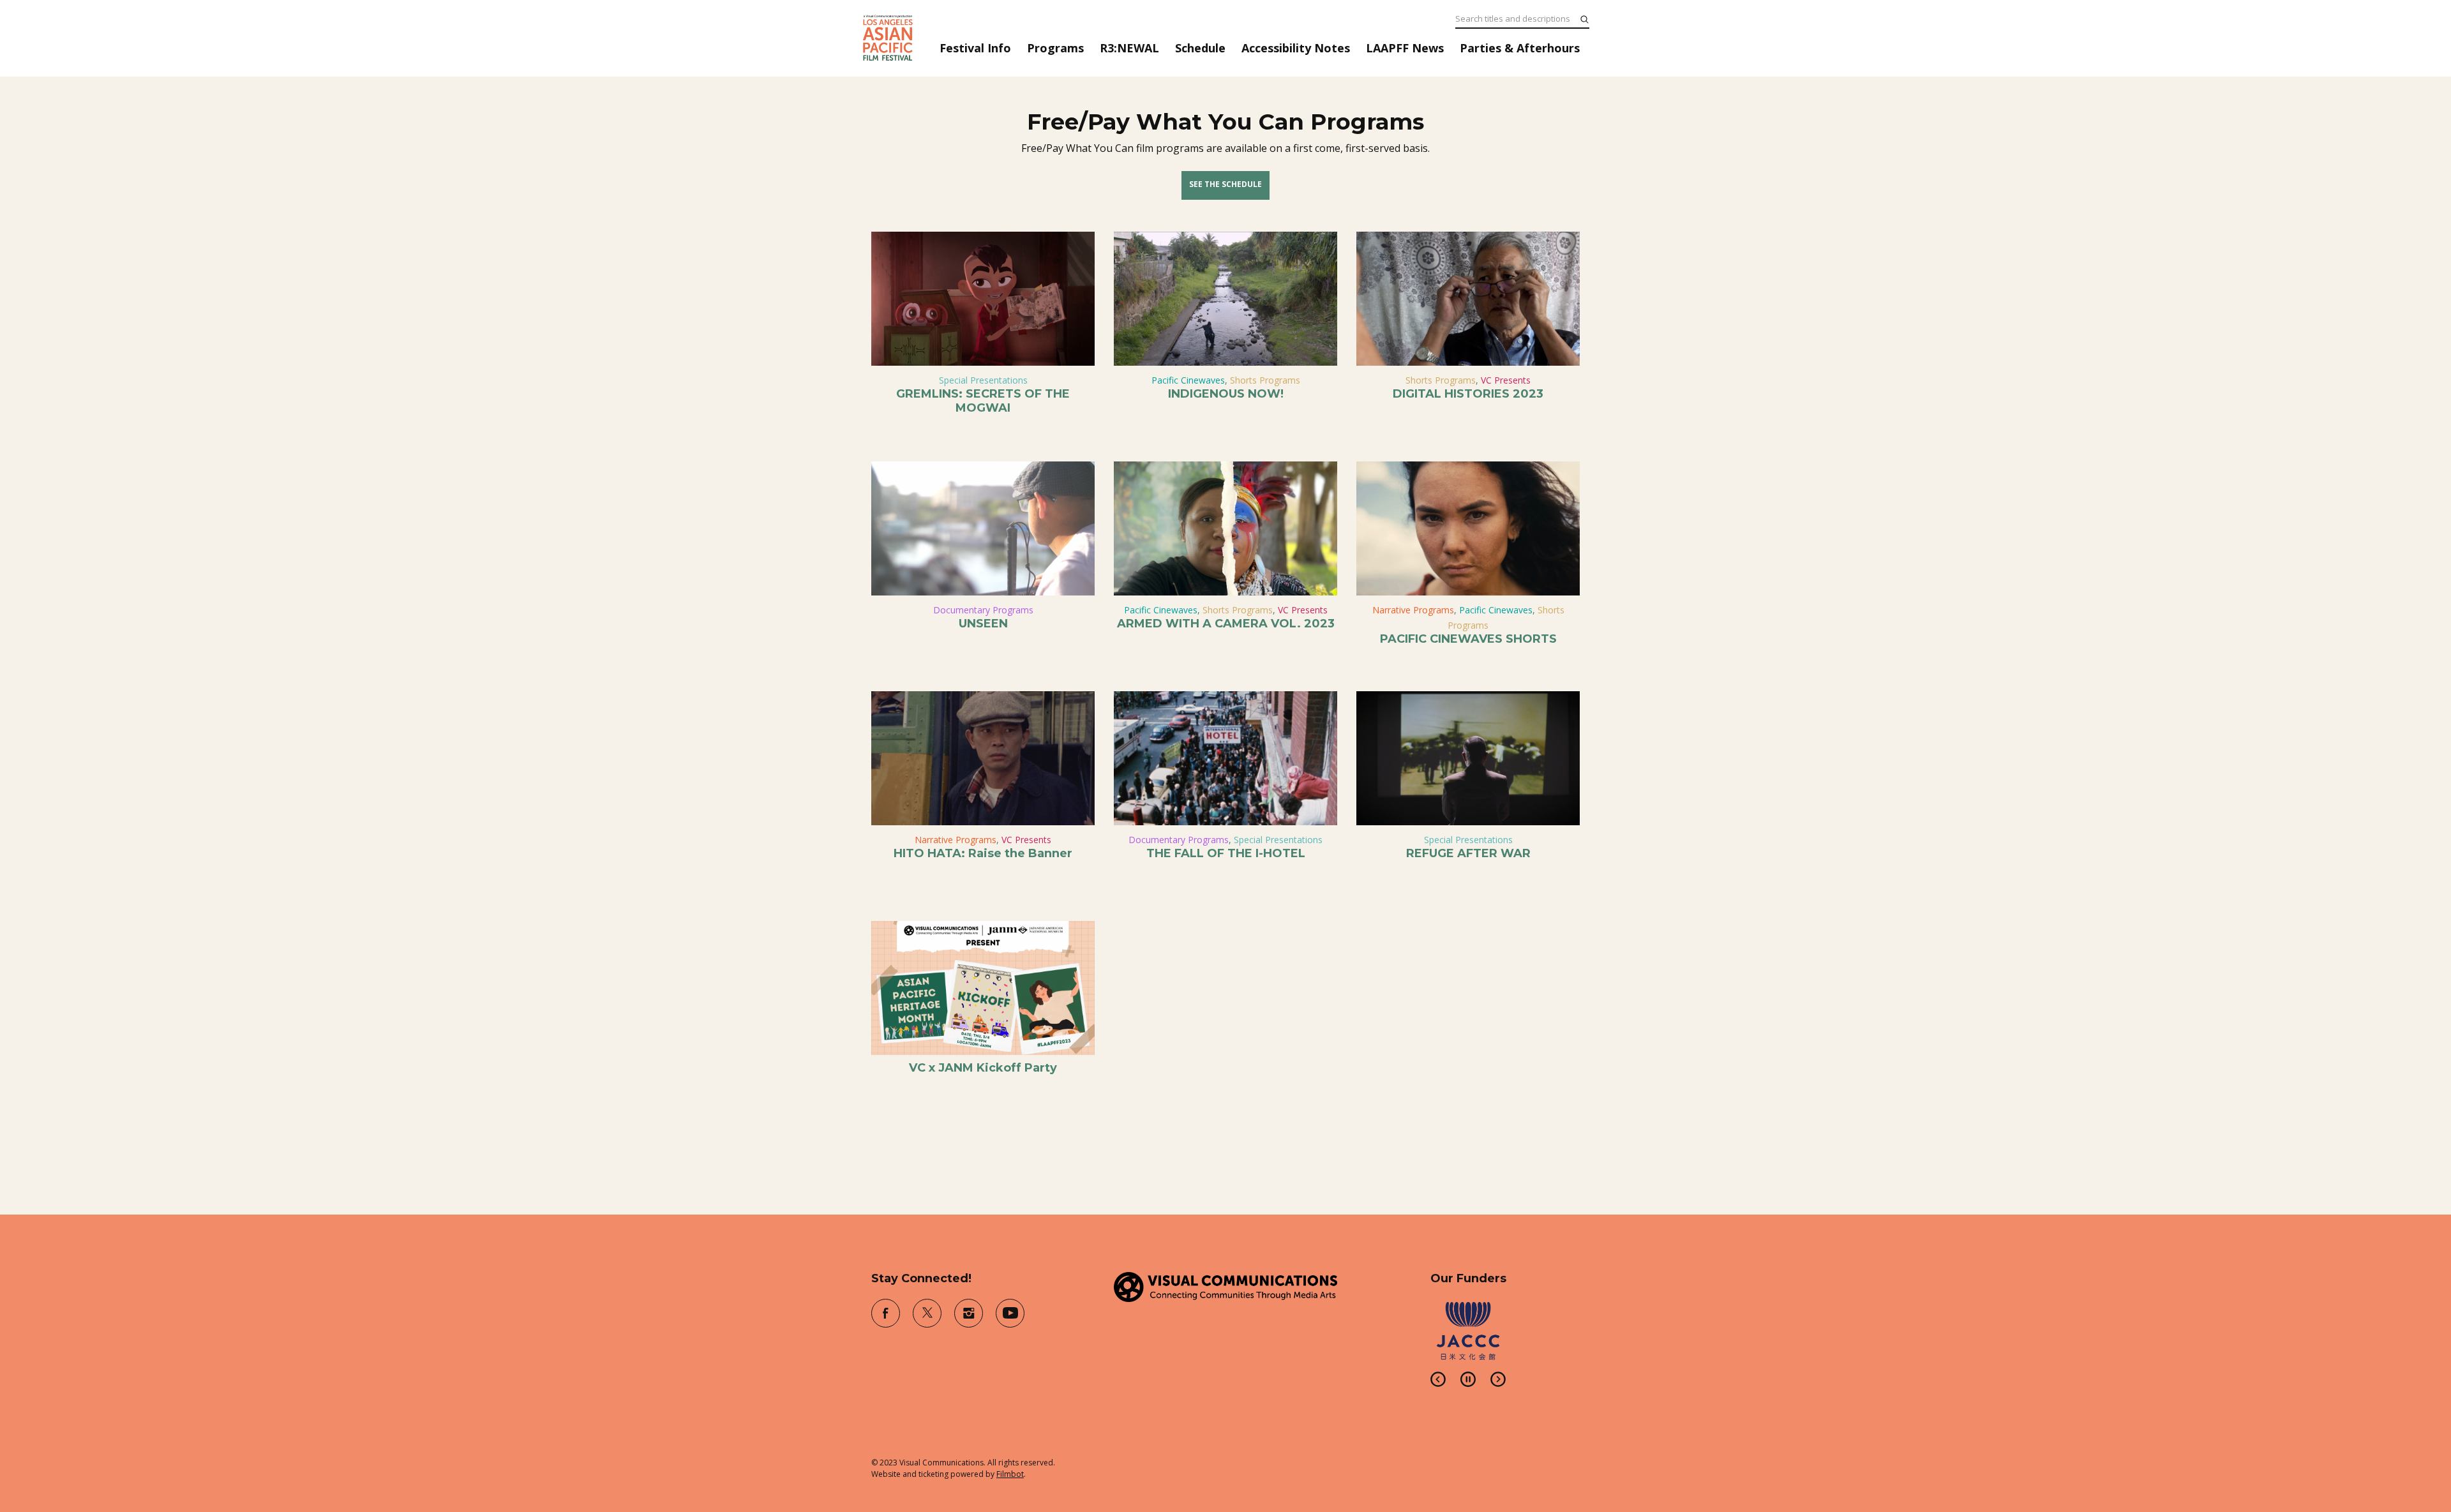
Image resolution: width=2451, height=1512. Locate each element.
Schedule (1200, 48)
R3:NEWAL (1129, 48)
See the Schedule (1225, 184)
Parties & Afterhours (1520, 48)
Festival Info (975, 48)
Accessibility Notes (1296, 48)
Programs (1055, 48)
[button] (1438, 1379)
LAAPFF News (1405, 48)
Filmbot (1010, 1474)
